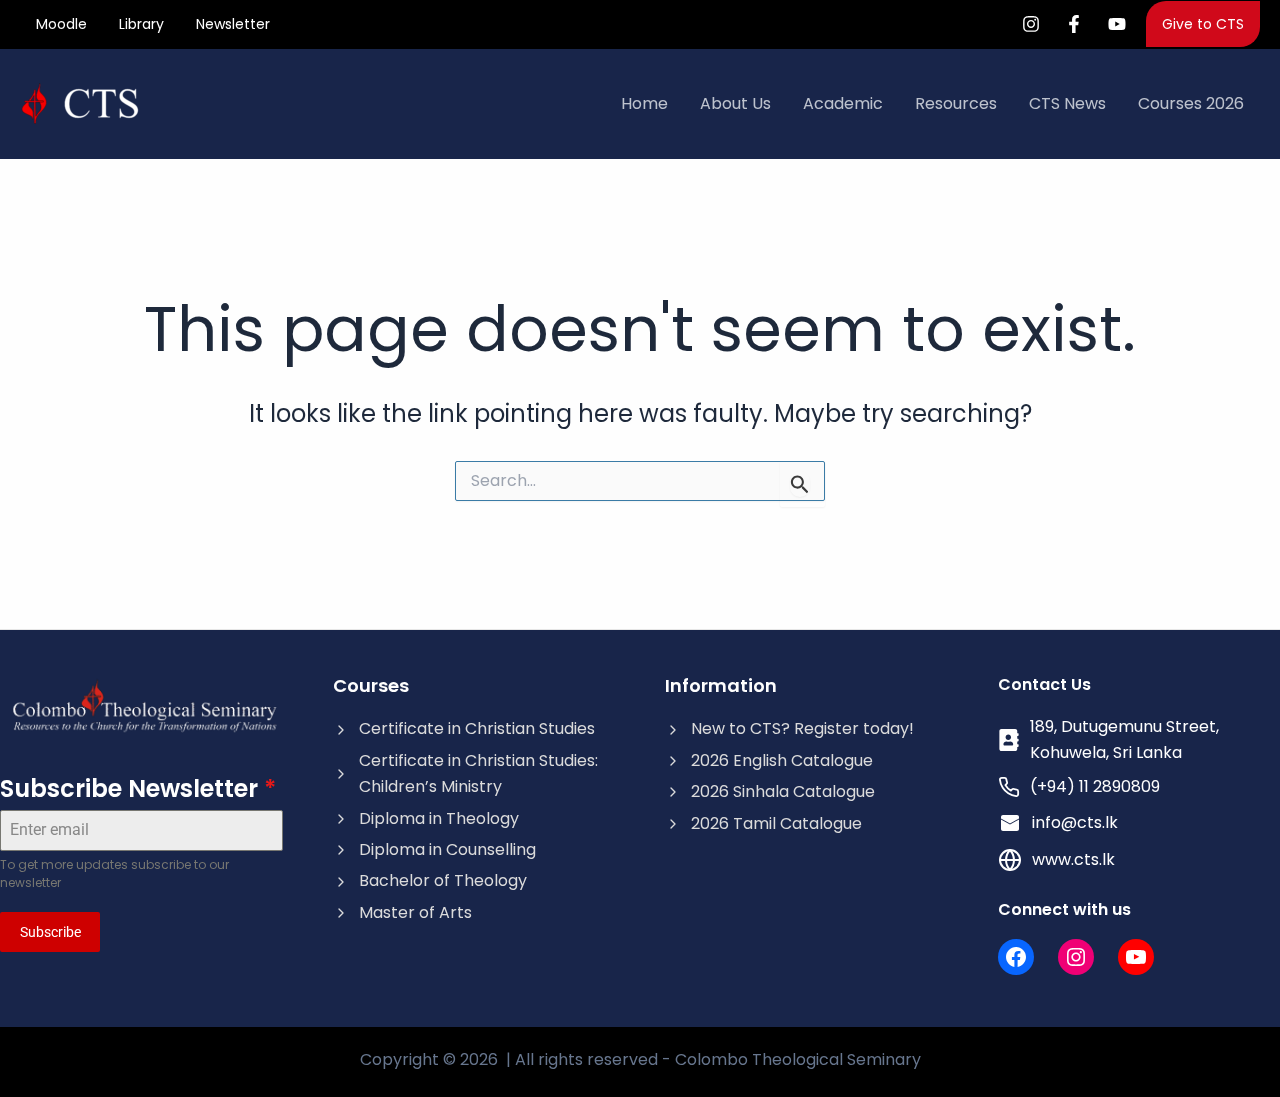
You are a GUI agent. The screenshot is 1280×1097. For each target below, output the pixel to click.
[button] (1203, 24)
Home (644, 103)
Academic (843, 103)
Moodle (61, 24)
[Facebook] (1074, 24)
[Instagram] (1031, 24)
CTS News (1067, 103)
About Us (735, 103)
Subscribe (50, 932)
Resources (956, 103)
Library (141, 24)
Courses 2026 (1191, 103)
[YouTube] (1117, 24)
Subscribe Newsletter (138, 788)
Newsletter (233, 24)
